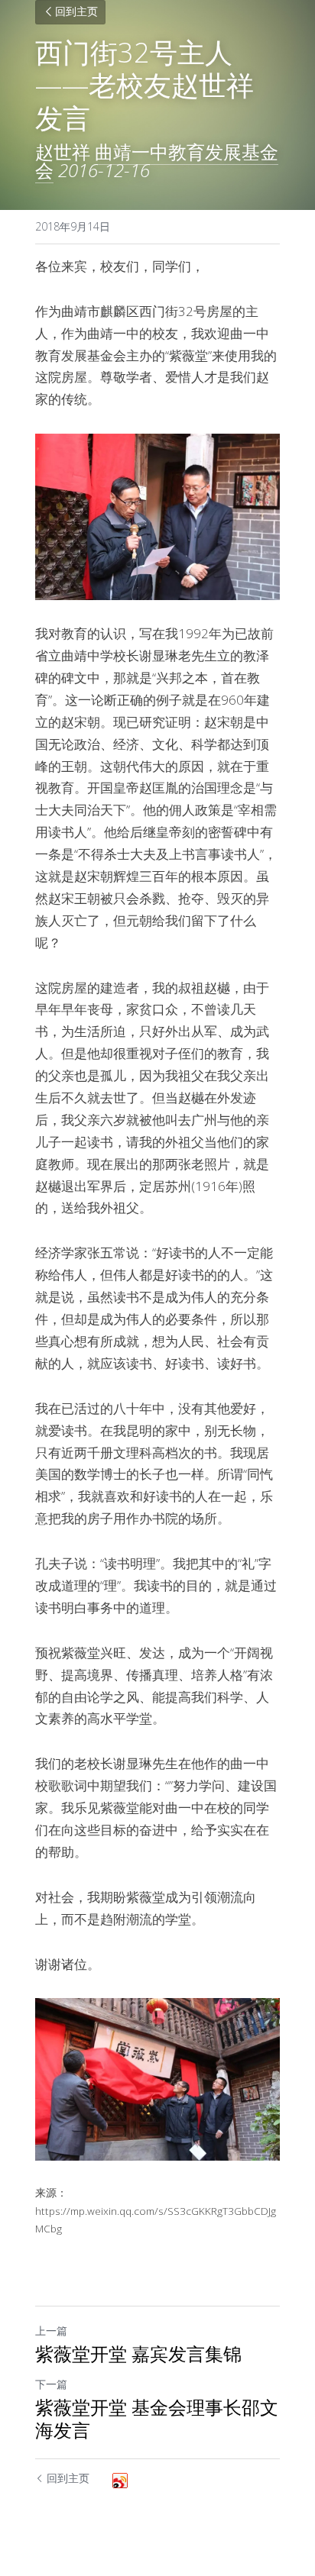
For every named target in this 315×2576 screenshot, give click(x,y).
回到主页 (76, 13)
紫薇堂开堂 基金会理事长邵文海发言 (157, 2419)
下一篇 (51, 2384)
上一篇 (51, 2331)
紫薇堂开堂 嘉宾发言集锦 (138, 2354)
